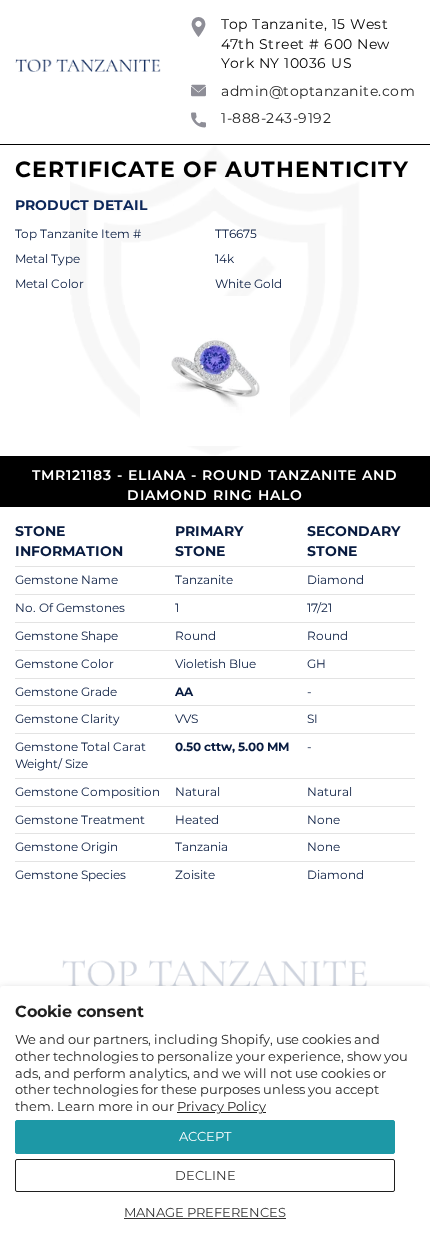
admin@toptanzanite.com (318, 91)
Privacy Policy (221, 1106)
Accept (205, 1136)
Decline (205, 1175)
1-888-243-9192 (276, 118)
